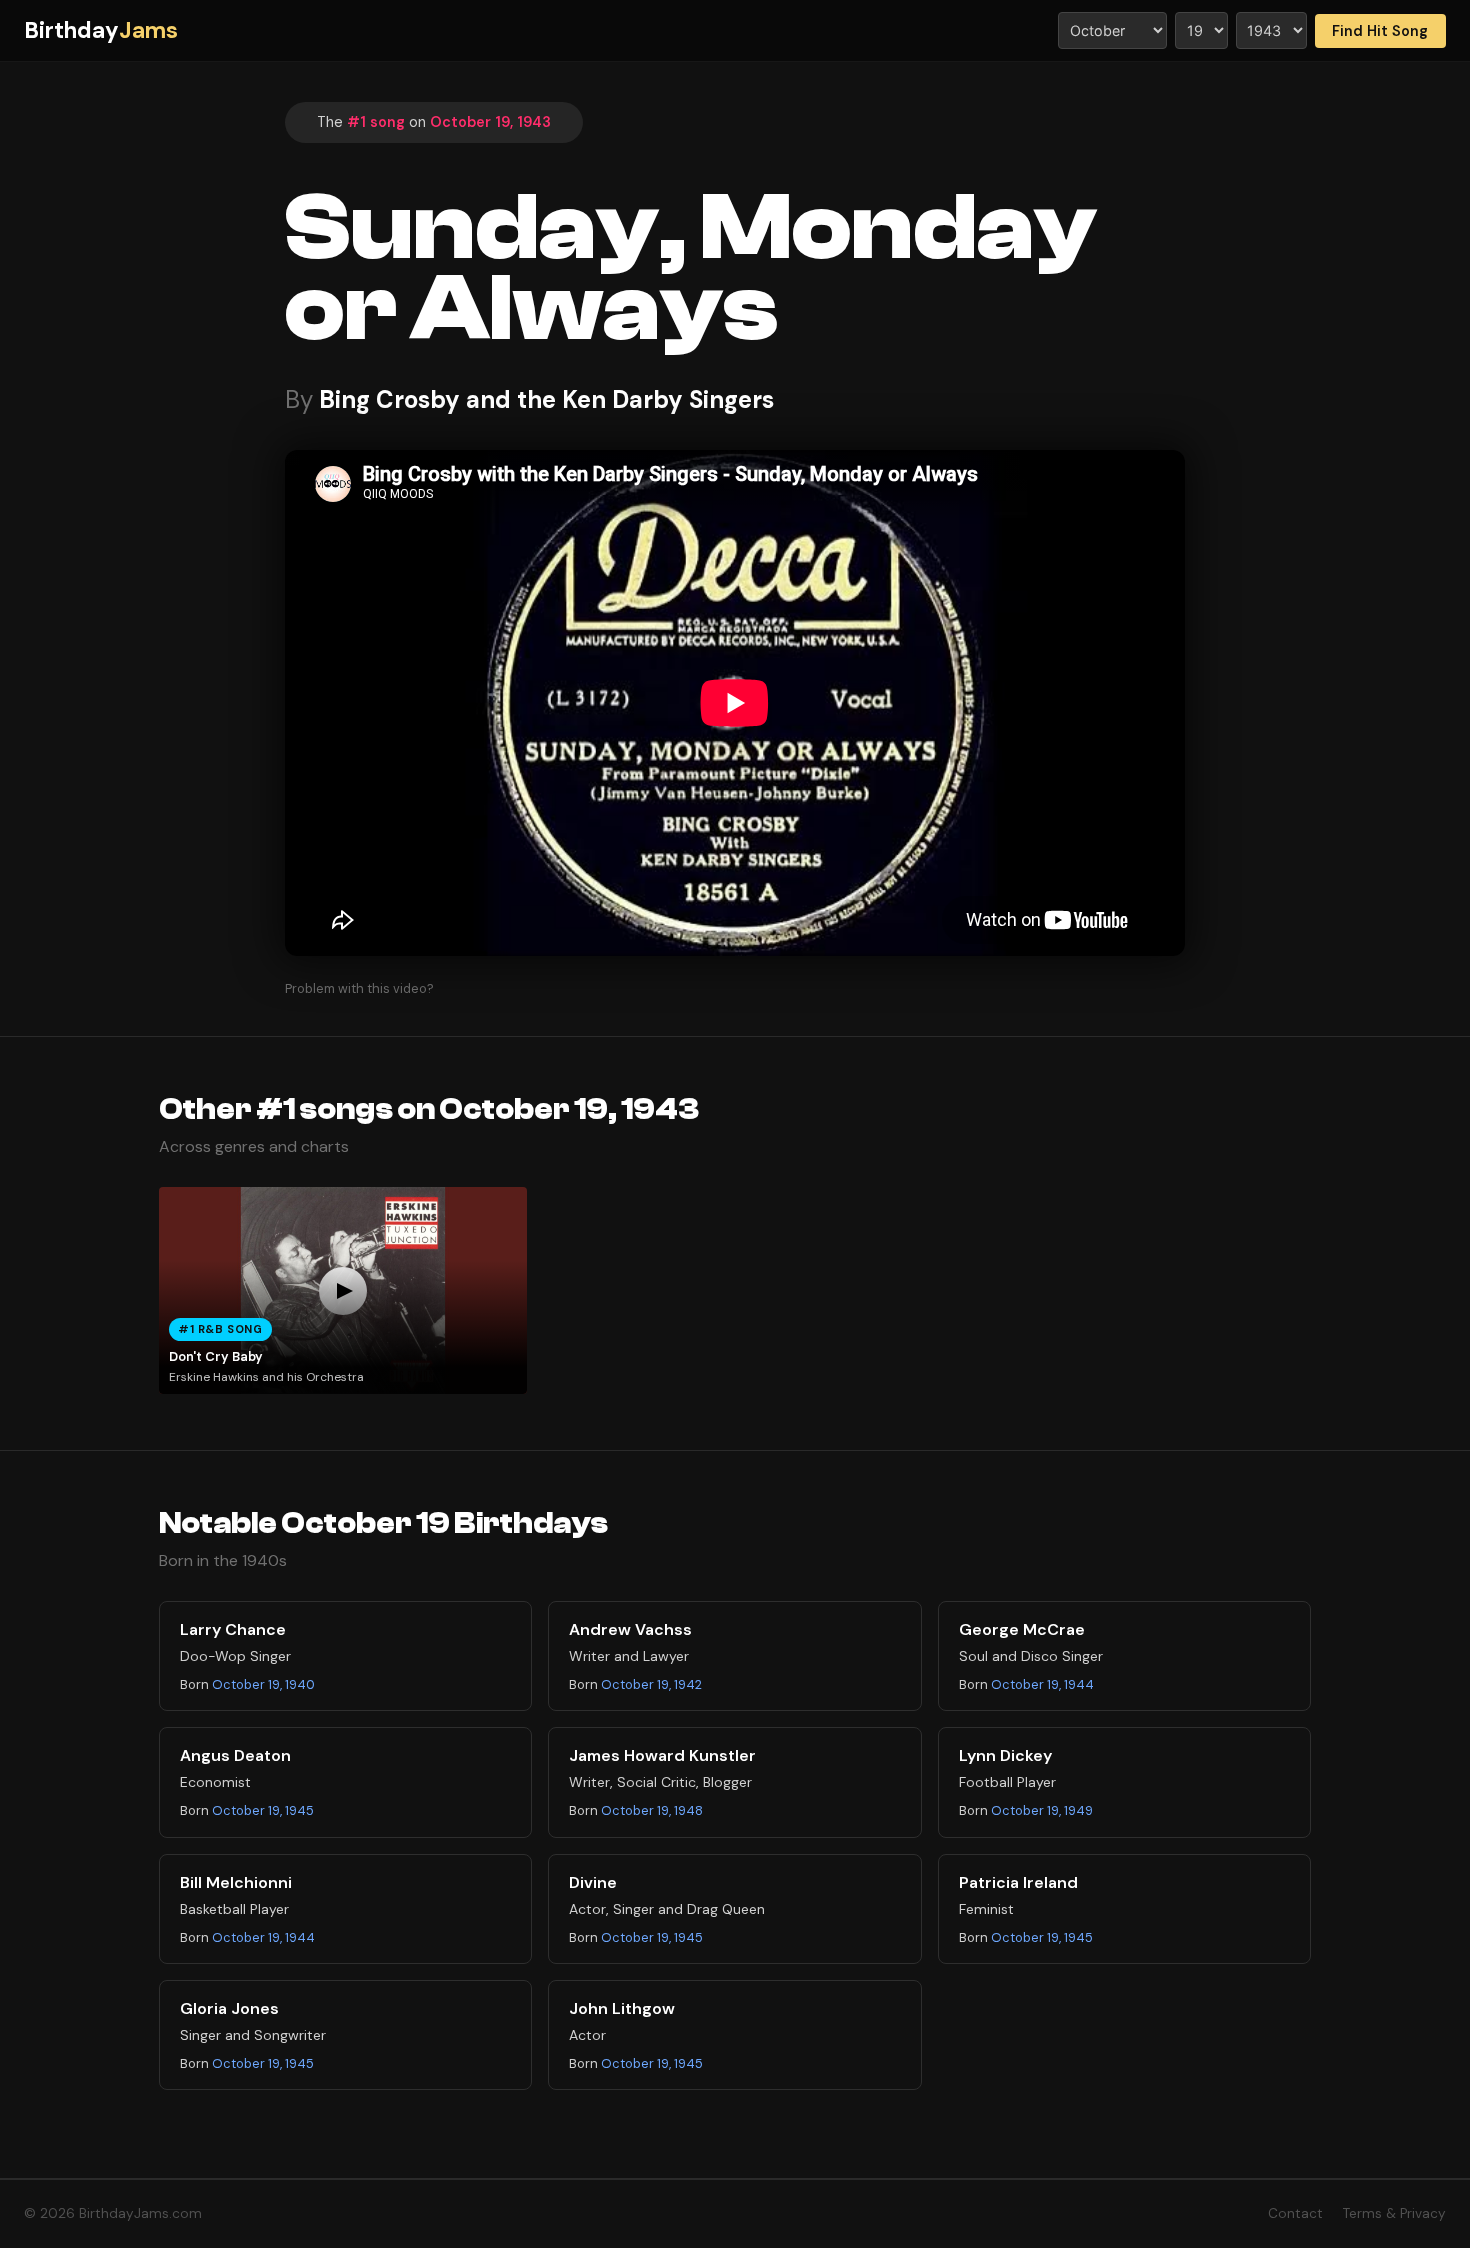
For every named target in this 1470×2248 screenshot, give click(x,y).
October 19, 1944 (1042, 1684)
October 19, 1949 (1042, 1810)
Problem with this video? (359, 988)
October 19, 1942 (651, 1684)
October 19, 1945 (263, 1810)
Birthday (101, 30)
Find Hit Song (1380, 31)
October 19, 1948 (652, 1810)
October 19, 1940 (263, 1684)
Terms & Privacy (1394, 2213)
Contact (1295, 2213)
